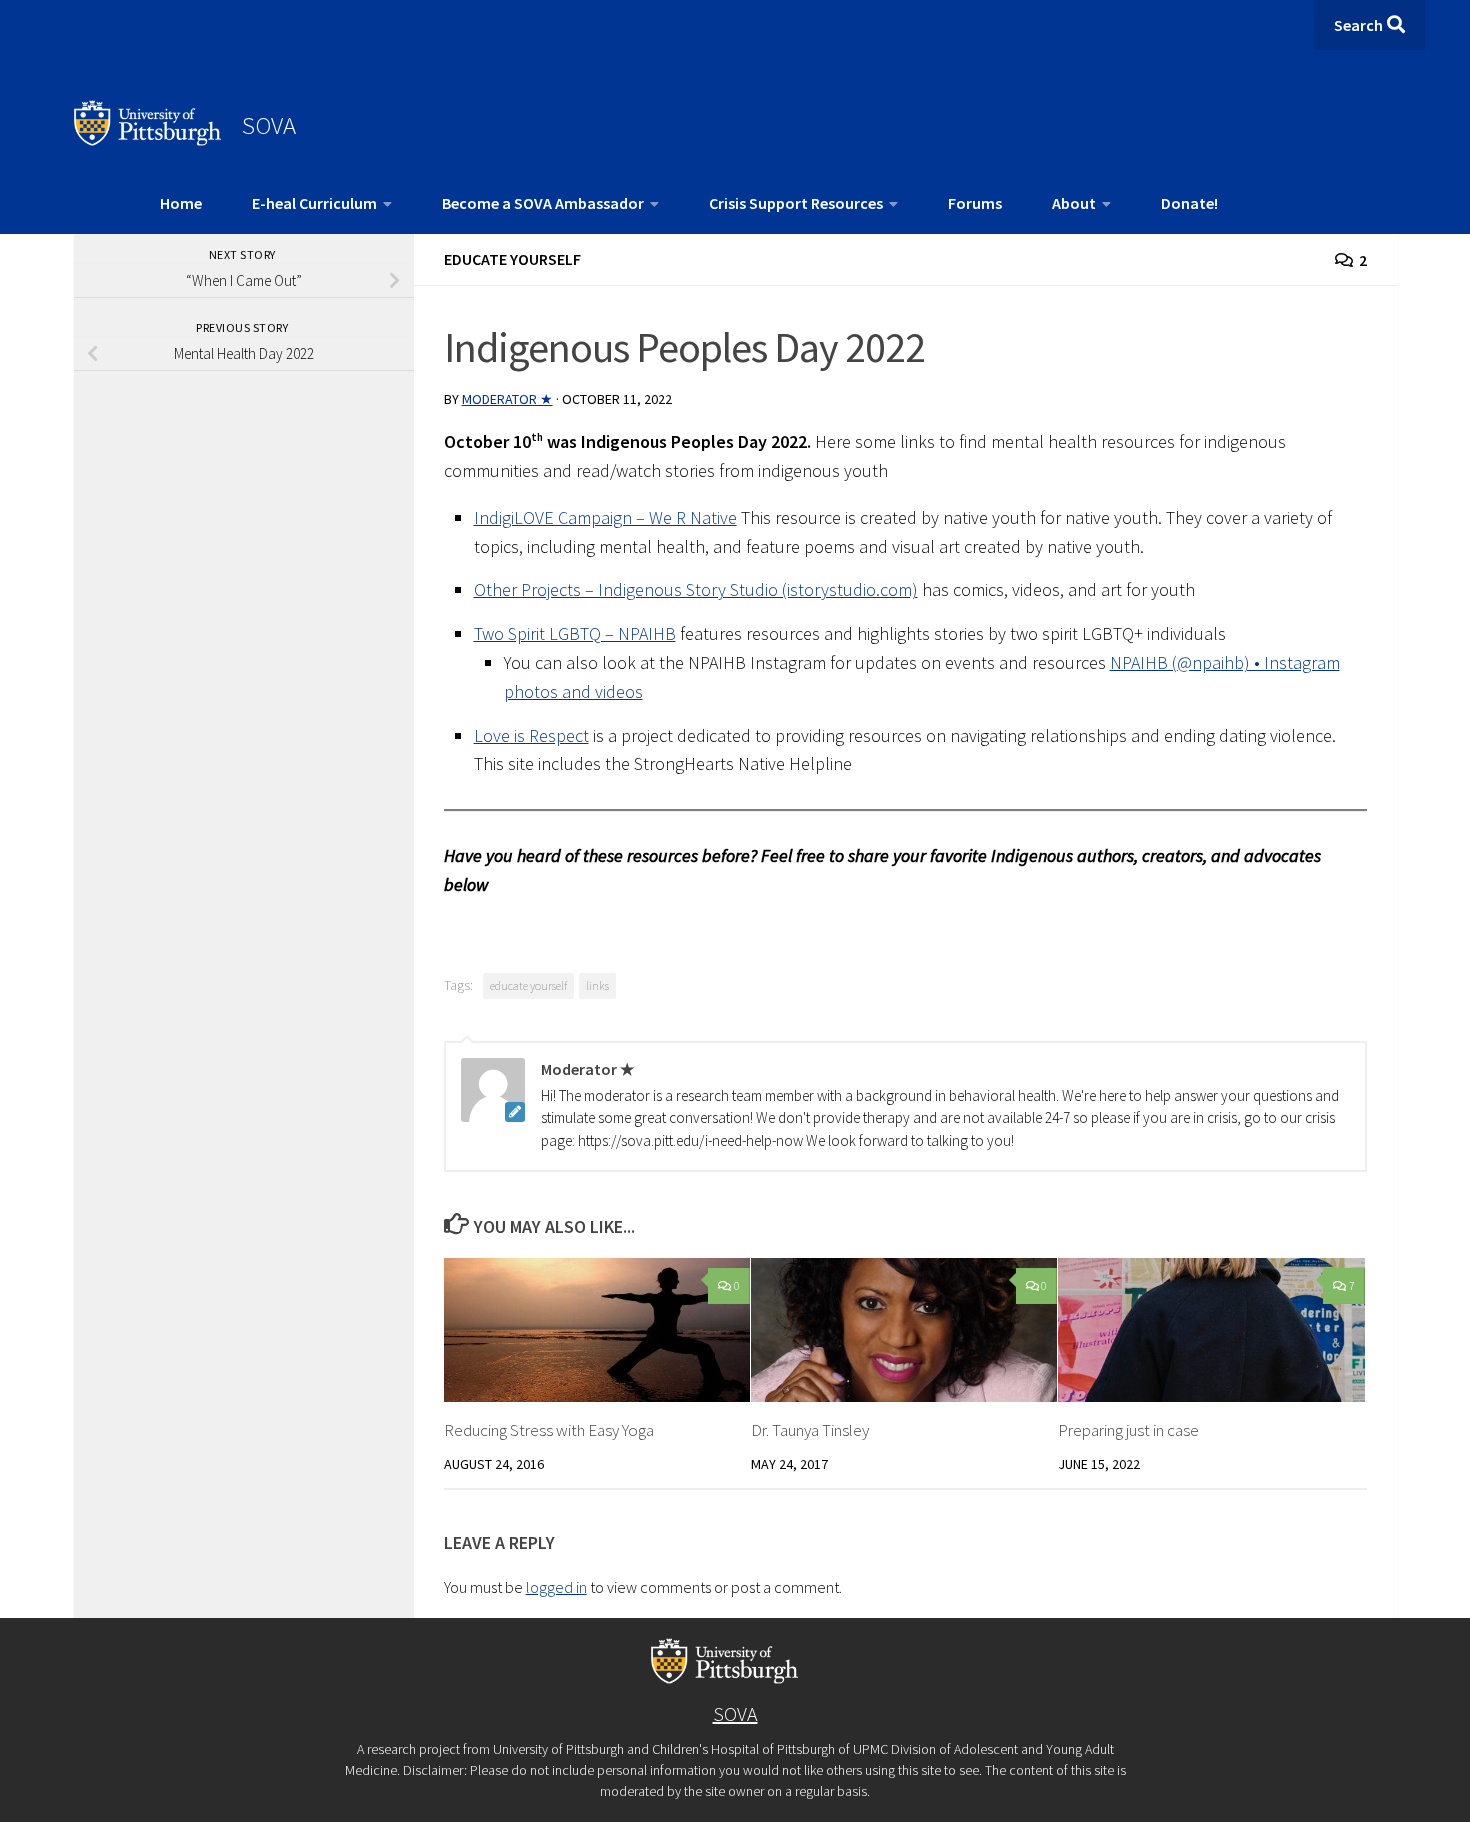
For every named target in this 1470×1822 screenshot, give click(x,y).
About (1074, 203)
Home (181, 203)
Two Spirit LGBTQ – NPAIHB (575, 633)
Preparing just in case (1128, 1430)
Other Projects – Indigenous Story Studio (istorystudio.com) (696, 589)
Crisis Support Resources (796, 203)
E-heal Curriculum (314, 203)
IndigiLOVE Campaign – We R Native (605, 517)
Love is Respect (531, 735)
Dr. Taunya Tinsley (810, 1430)
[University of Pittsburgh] (148, 140)
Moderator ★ (507, 399)
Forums (975, 203)
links (597, 985)
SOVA (269, 125)
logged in (556, 1587)
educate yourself (528, 985)
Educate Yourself (512, 259)
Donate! (1189, 203)
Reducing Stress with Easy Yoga (549, 1430)
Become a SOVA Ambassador (543, 203)
